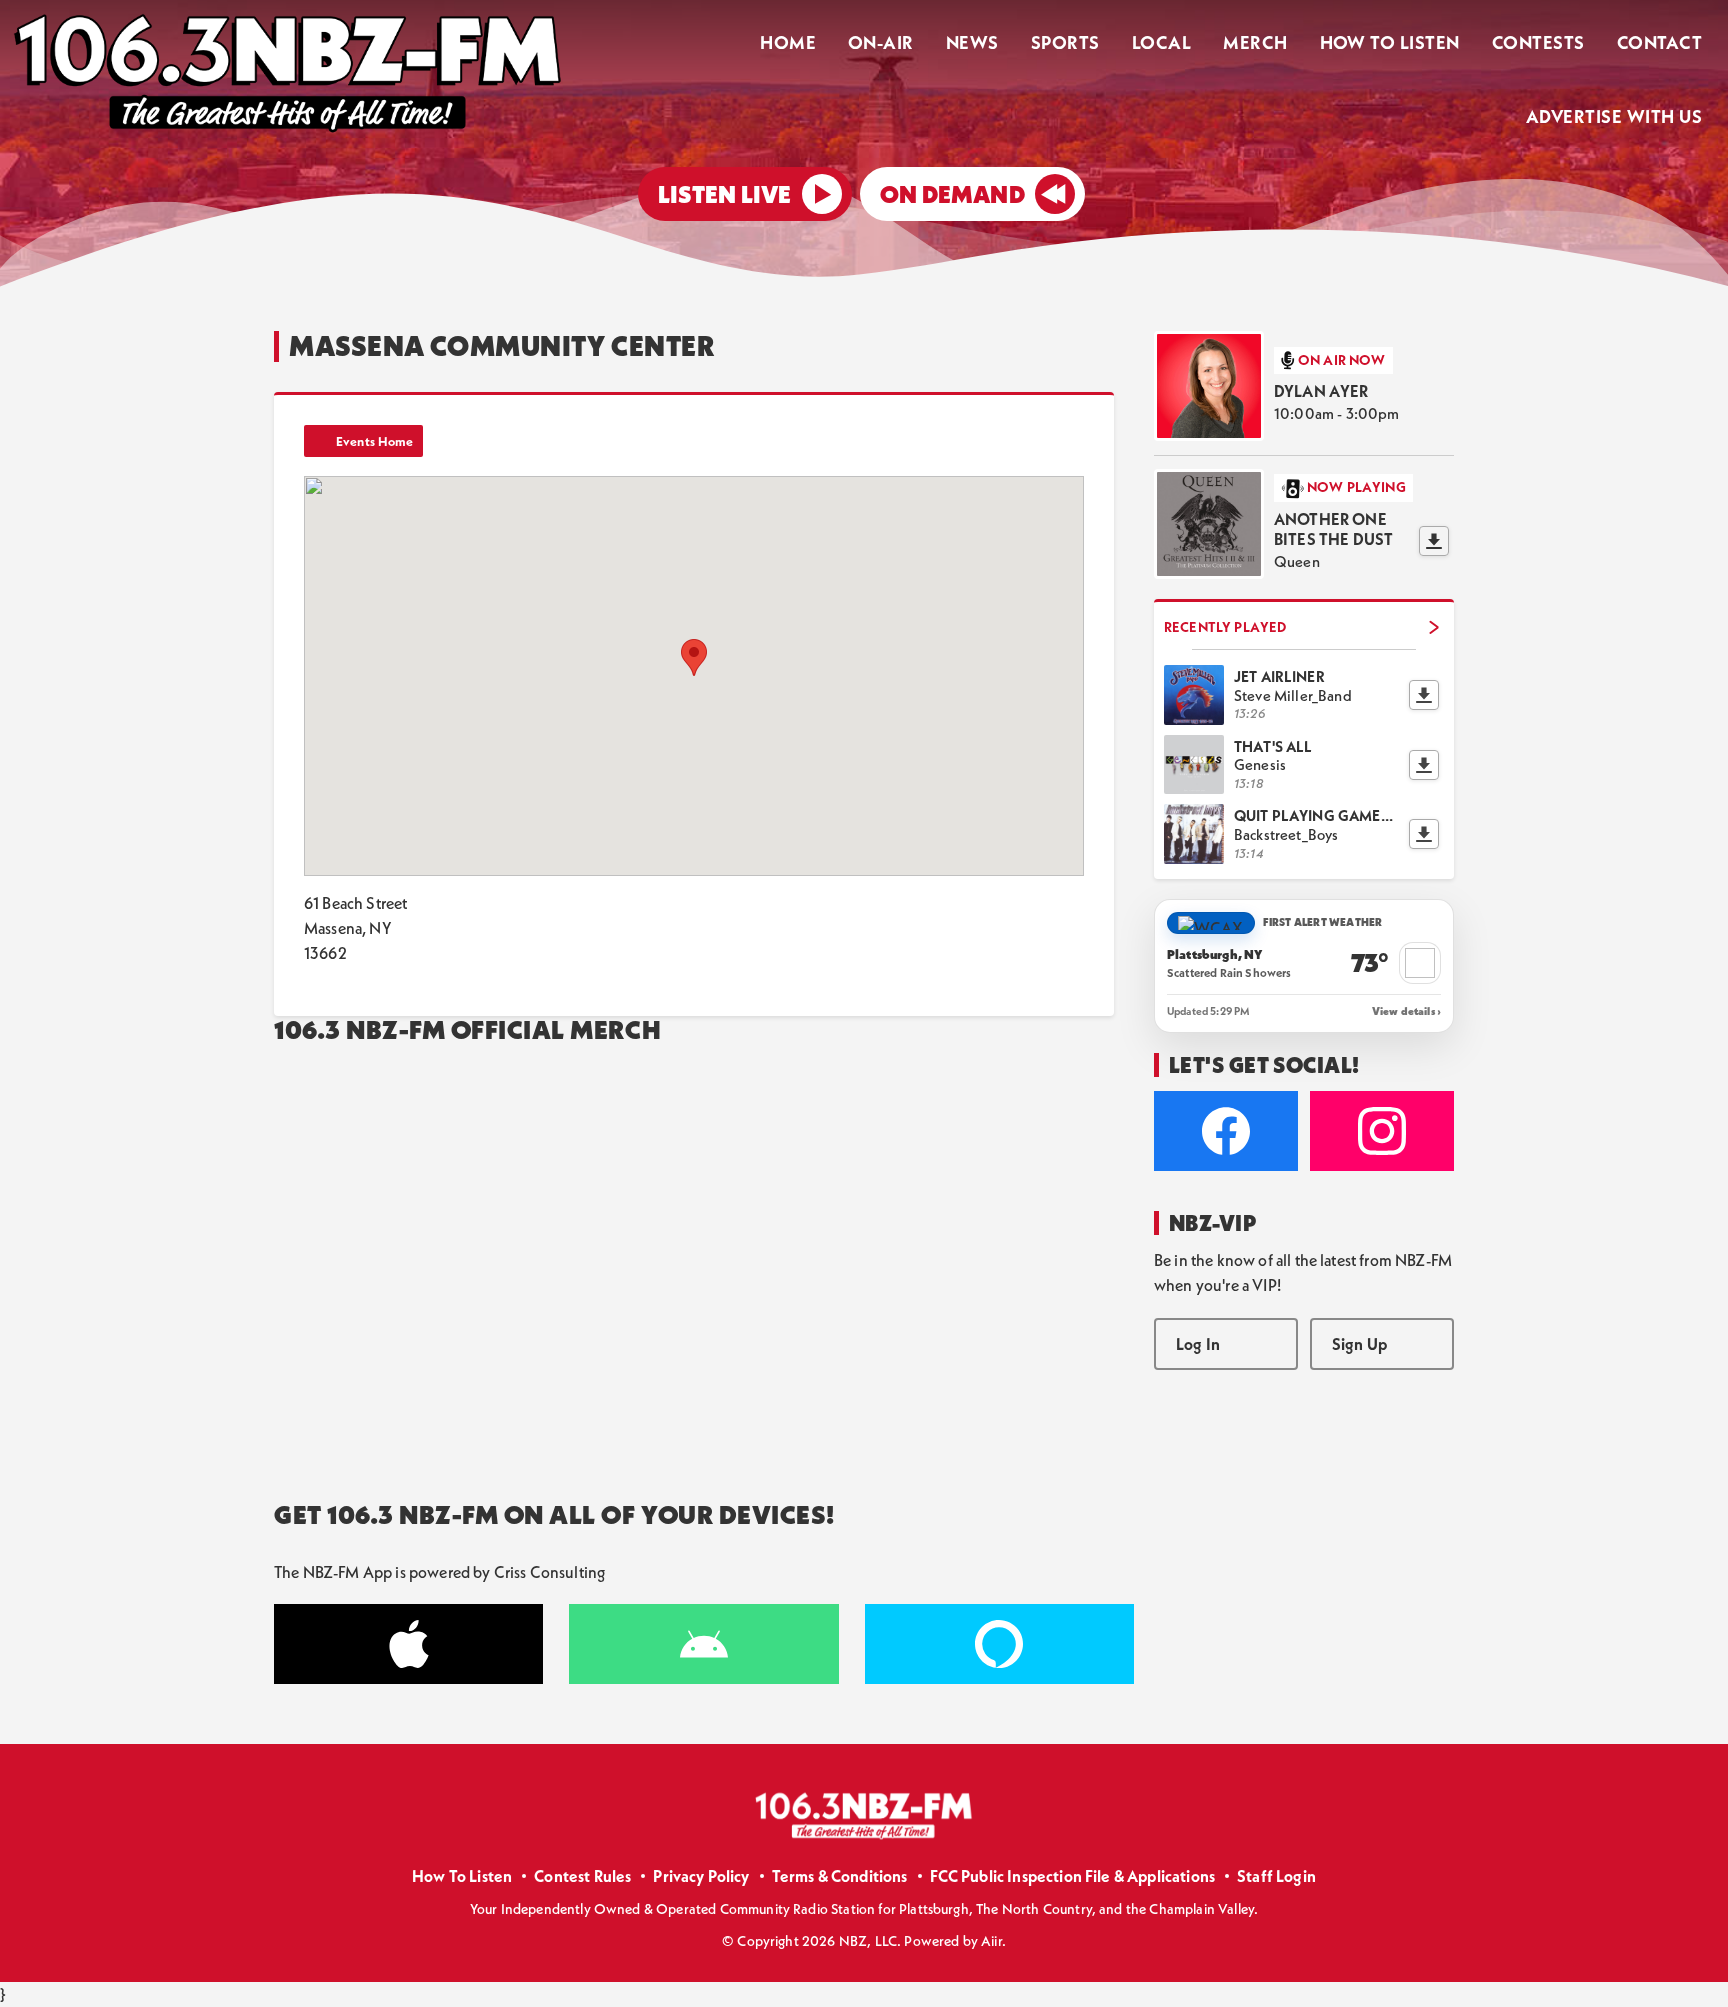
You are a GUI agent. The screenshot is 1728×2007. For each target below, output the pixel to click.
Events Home (374, 441)
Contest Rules (582, 1876)
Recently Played (1225, 627)
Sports (1065, 42)
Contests (1538, 42)
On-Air (881, 42)
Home (788, 42)
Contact (1659, 42)
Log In (1198, 1344)
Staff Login (1276, 1876)
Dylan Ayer (1321, 391)
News (972, 42)
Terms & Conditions (840, 1876)
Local (1161, 42)
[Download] (1434, 541)
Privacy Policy (701, 1876)
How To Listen (1390, 42)
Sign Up (1359, 1344)
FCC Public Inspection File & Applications (1073, 1876)
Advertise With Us (1614, 116)
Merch (1255, 42)
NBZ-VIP (1212, 1223)
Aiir (991, 1941)
